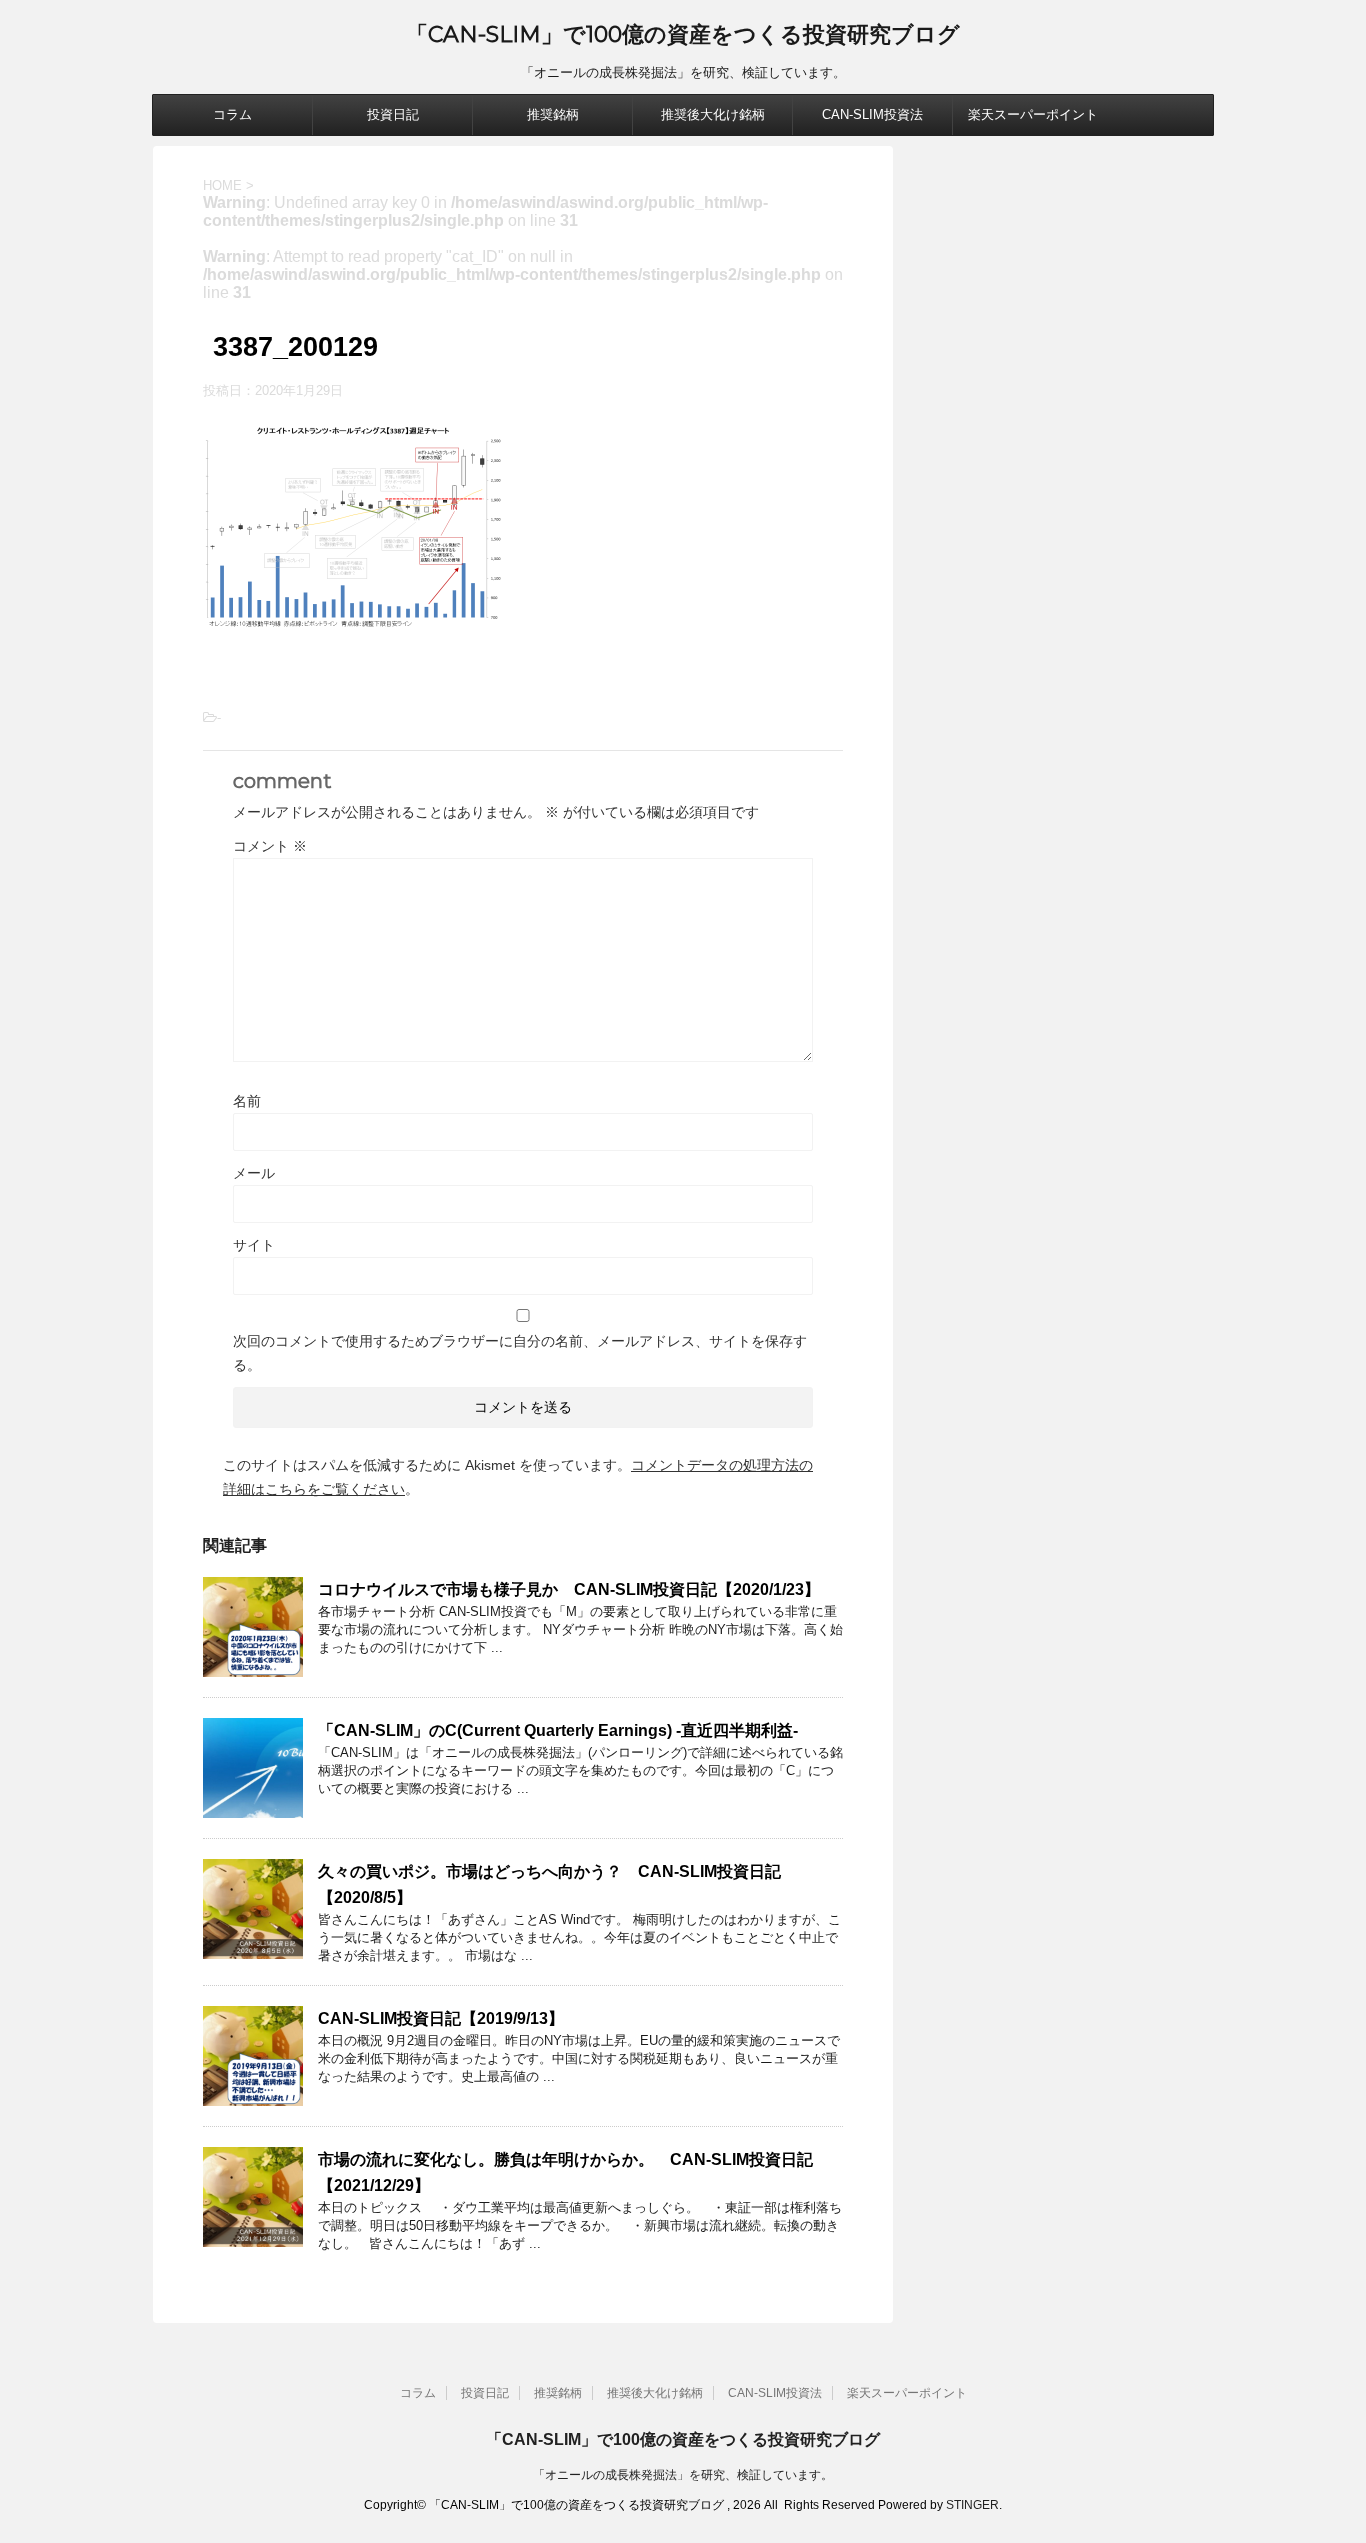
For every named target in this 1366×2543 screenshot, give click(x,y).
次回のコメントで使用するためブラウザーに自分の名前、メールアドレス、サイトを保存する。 (520, 1353)
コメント (270, 846)
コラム (232, 114)
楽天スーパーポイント (1033, 114)
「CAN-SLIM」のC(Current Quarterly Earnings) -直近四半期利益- (558, 1730)
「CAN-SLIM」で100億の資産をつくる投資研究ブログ (683, 34)
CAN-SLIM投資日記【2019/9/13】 (441, 2018)
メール (254, 1173)
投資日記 (393, 114)
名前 (247, 1101)
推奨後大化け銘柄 (713, 114)
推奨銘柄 (553, 114)
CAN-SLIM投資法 (872, 114)
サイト (254, 1245)
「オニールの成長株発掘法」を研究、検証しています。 (683, 2475)
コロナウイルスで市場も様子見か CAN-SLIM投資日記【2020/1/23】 (569, 1589)
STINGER (972, 2505)
